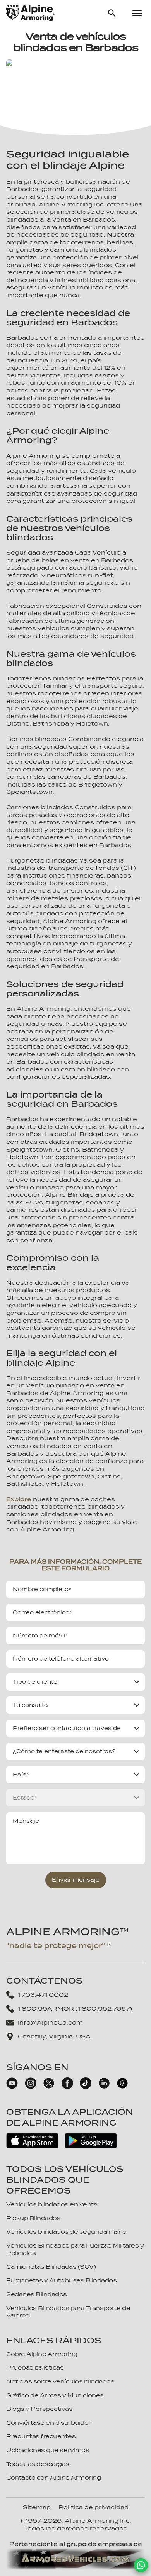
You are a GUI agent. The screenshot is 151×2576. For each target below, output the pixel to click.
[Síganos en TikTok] (86, 2087)
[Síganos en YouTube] (12, 2087)
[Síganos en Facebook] (67, 2087)
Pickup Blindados (33, 2218)
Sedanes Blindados (37, 2294)
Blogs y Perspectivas (39, 2409)
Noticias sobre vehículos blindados (60, 2381)
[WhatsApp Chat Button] (141, 2565)
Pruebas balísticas (35, 2368)
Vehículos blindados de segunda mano (66, 2232)
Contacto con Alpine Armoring (53, 2478)
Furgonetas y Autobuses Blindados (61, 2280)
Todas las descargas (38, 2464)
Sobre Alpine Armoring (42, 2354)
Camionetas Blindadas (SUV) (51, 2267)
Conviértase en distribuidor (49, 2423)
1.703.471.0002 (43, 1995)
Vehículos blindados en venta (52, 2204)
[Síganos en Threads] (122, 2087)
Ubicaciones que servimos (48, 2450)
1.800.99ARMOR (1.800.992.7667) (75, 2009)
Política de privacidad (94, 2507)
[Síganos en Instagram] (31, 2087)
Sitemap (37, 2507)
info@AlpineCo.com (50, 2023)
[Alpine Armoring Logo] (30, 13)
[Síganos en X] (49, 2087)
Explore (19, 1499)
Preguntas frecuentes (41, 2436)
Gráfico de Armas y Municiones (55, 2395)
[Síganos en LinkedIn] (104, 2087)
